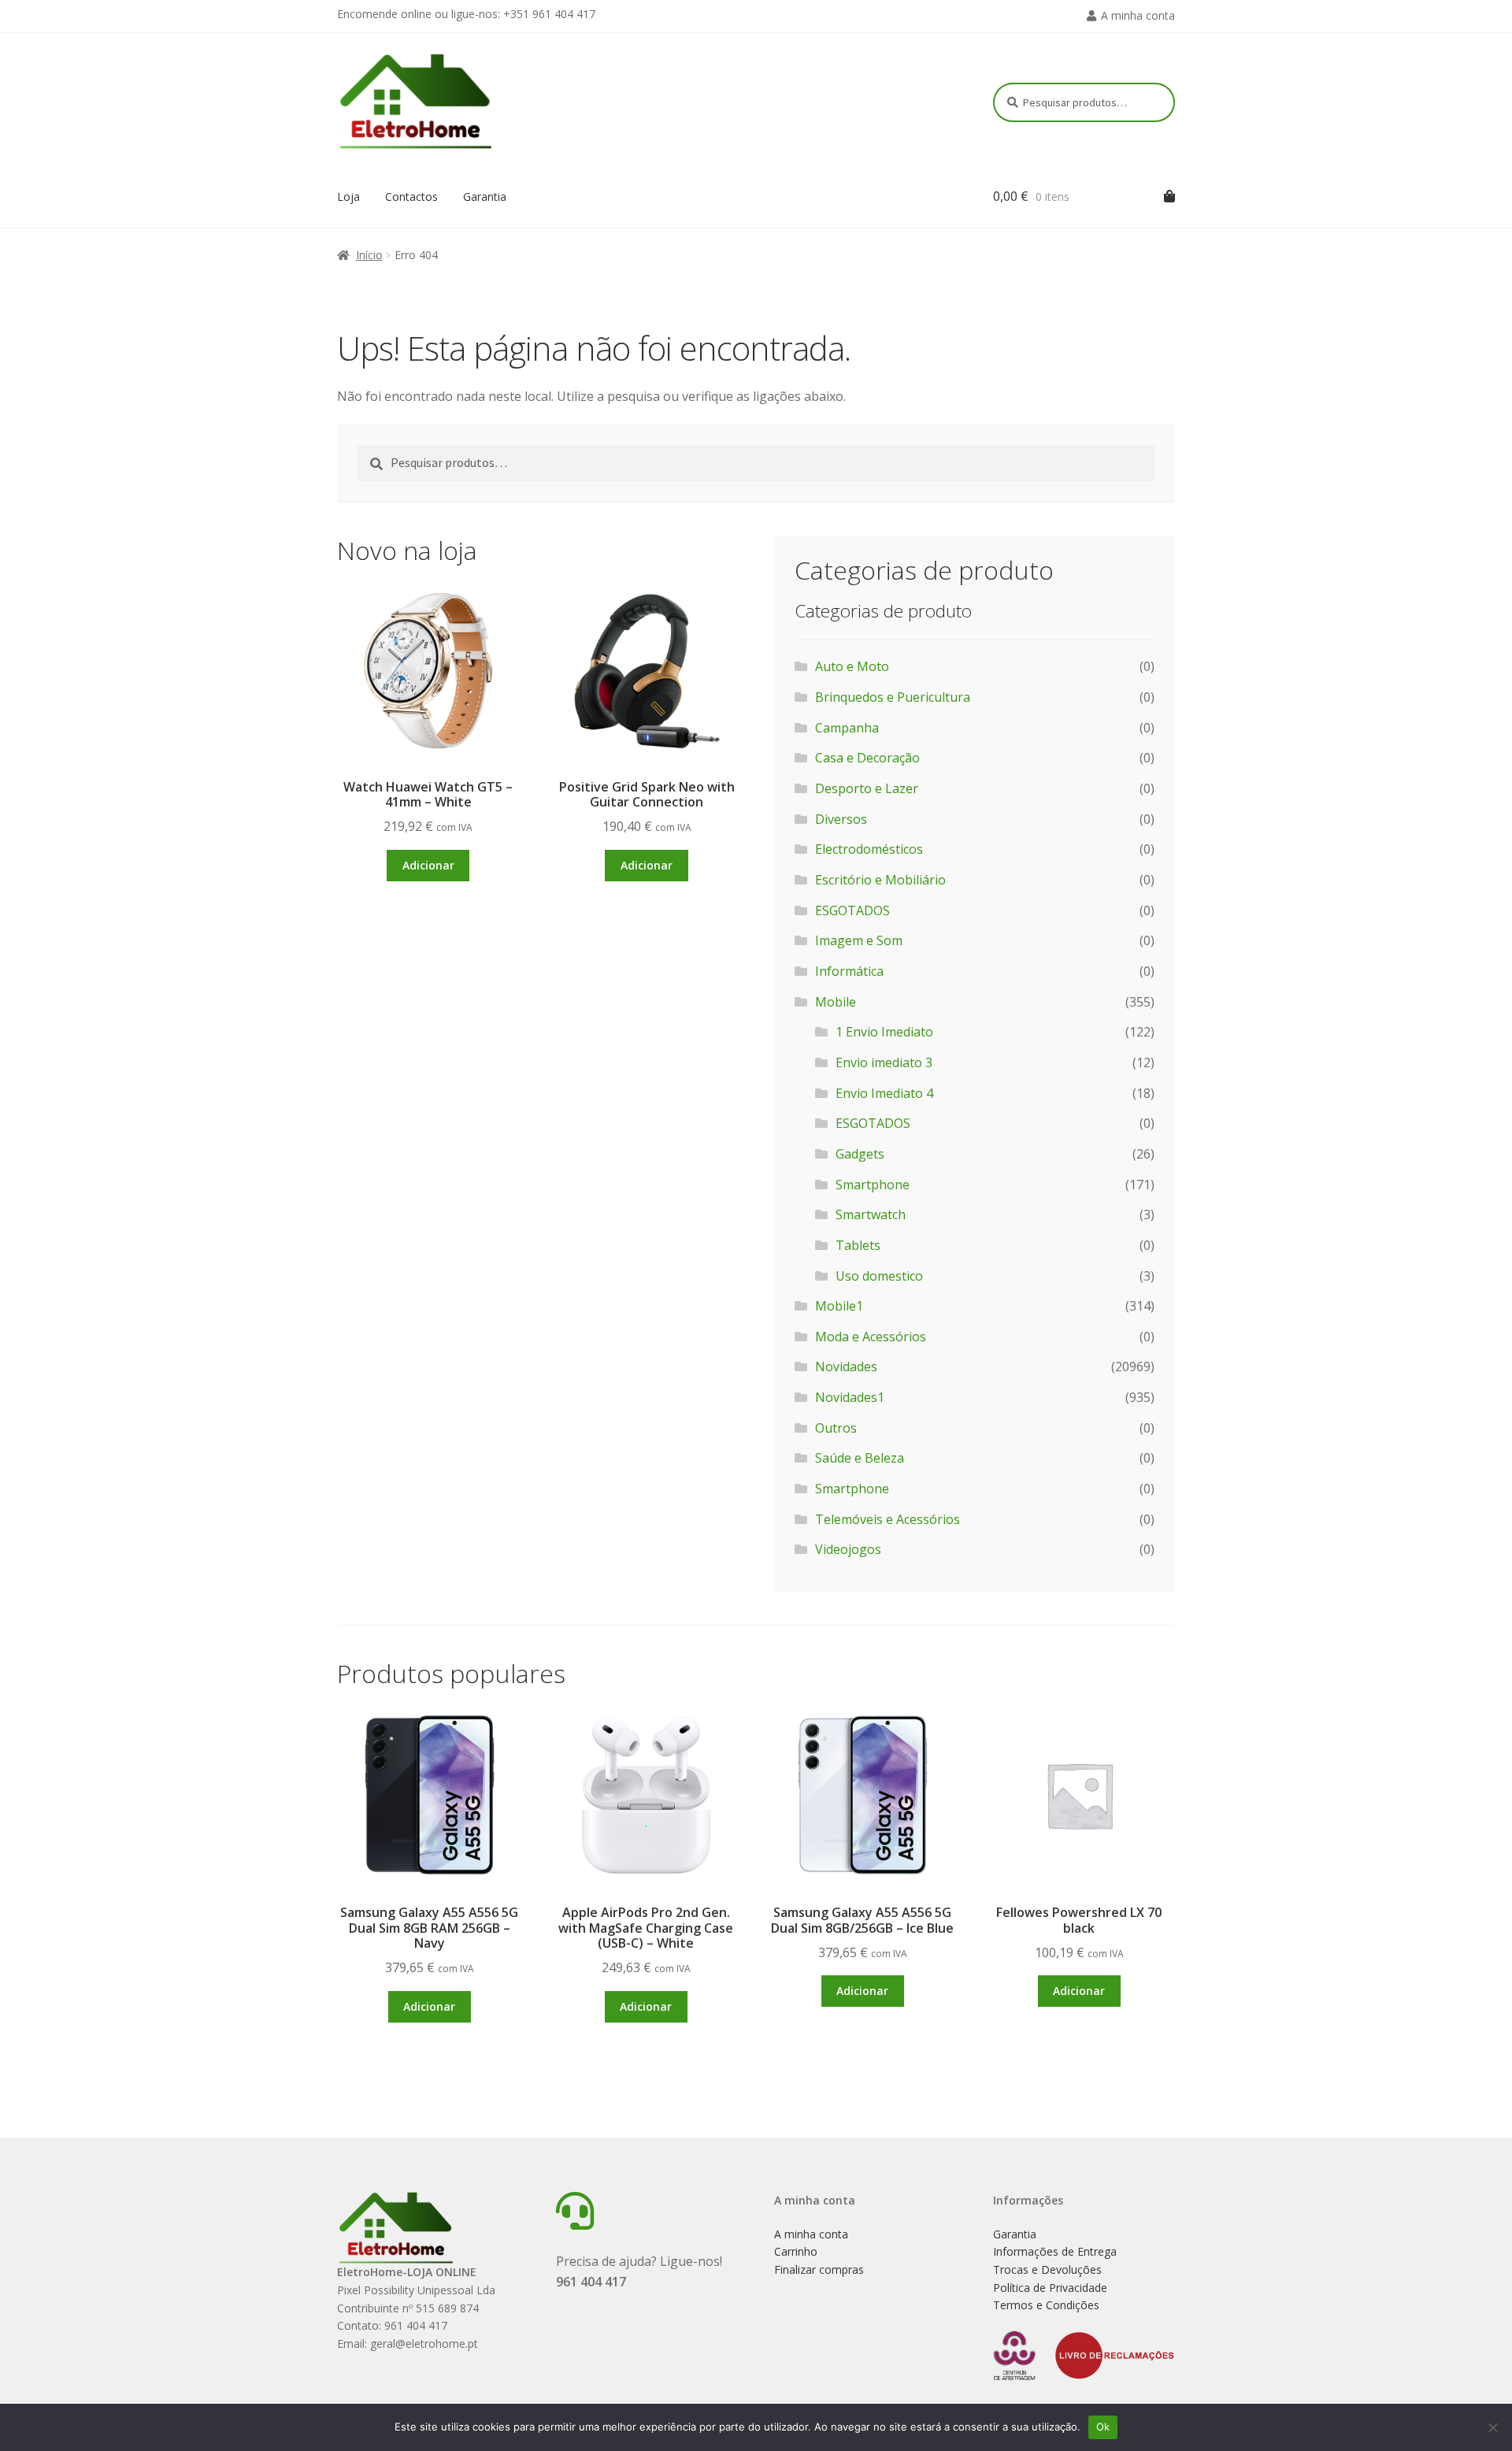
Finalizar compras (819, 2269)
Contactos (411, 197)
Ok (1103, 2427)
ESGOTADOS (852, 910)
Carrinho (796, 2251)
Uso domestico (879, 1276)
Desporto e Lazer (867, 788)
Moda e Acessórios (871, 1337)
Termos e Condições (1046, 2305)
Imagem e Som (859, 940)
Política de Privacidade (1050, 2288)
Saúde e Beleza (860, 1458)
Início (369, 255)
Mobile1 (839, 1306)
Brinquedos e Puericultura (893, 697)
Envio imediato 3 (884, 1062)
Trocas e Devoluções (1047, 2269)
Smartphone (873, 1185)
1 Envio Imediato (884, 1032)
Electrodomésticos (869, 849)
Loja (348, 197)
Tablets (858, 1245)
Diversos (841, 819)
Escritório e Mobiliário (880, 880)
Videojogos (848, 1549)
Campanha (847, 728)
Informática (849, 971)
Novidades (846, 1366)
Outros (836, 1428)
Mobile (836, 1002)
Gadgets (860, 1154)
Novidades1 (850, 1397)
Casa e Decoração (867, 758)
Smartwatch (871, 1214)
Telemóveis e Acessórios (888, 1519)
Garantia (485, 197)
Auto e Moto (852, 666)
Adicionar (428, 865)
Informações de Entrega (1055, 2251)
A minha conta (1138, 15)
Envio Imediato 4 (884, 1093)
